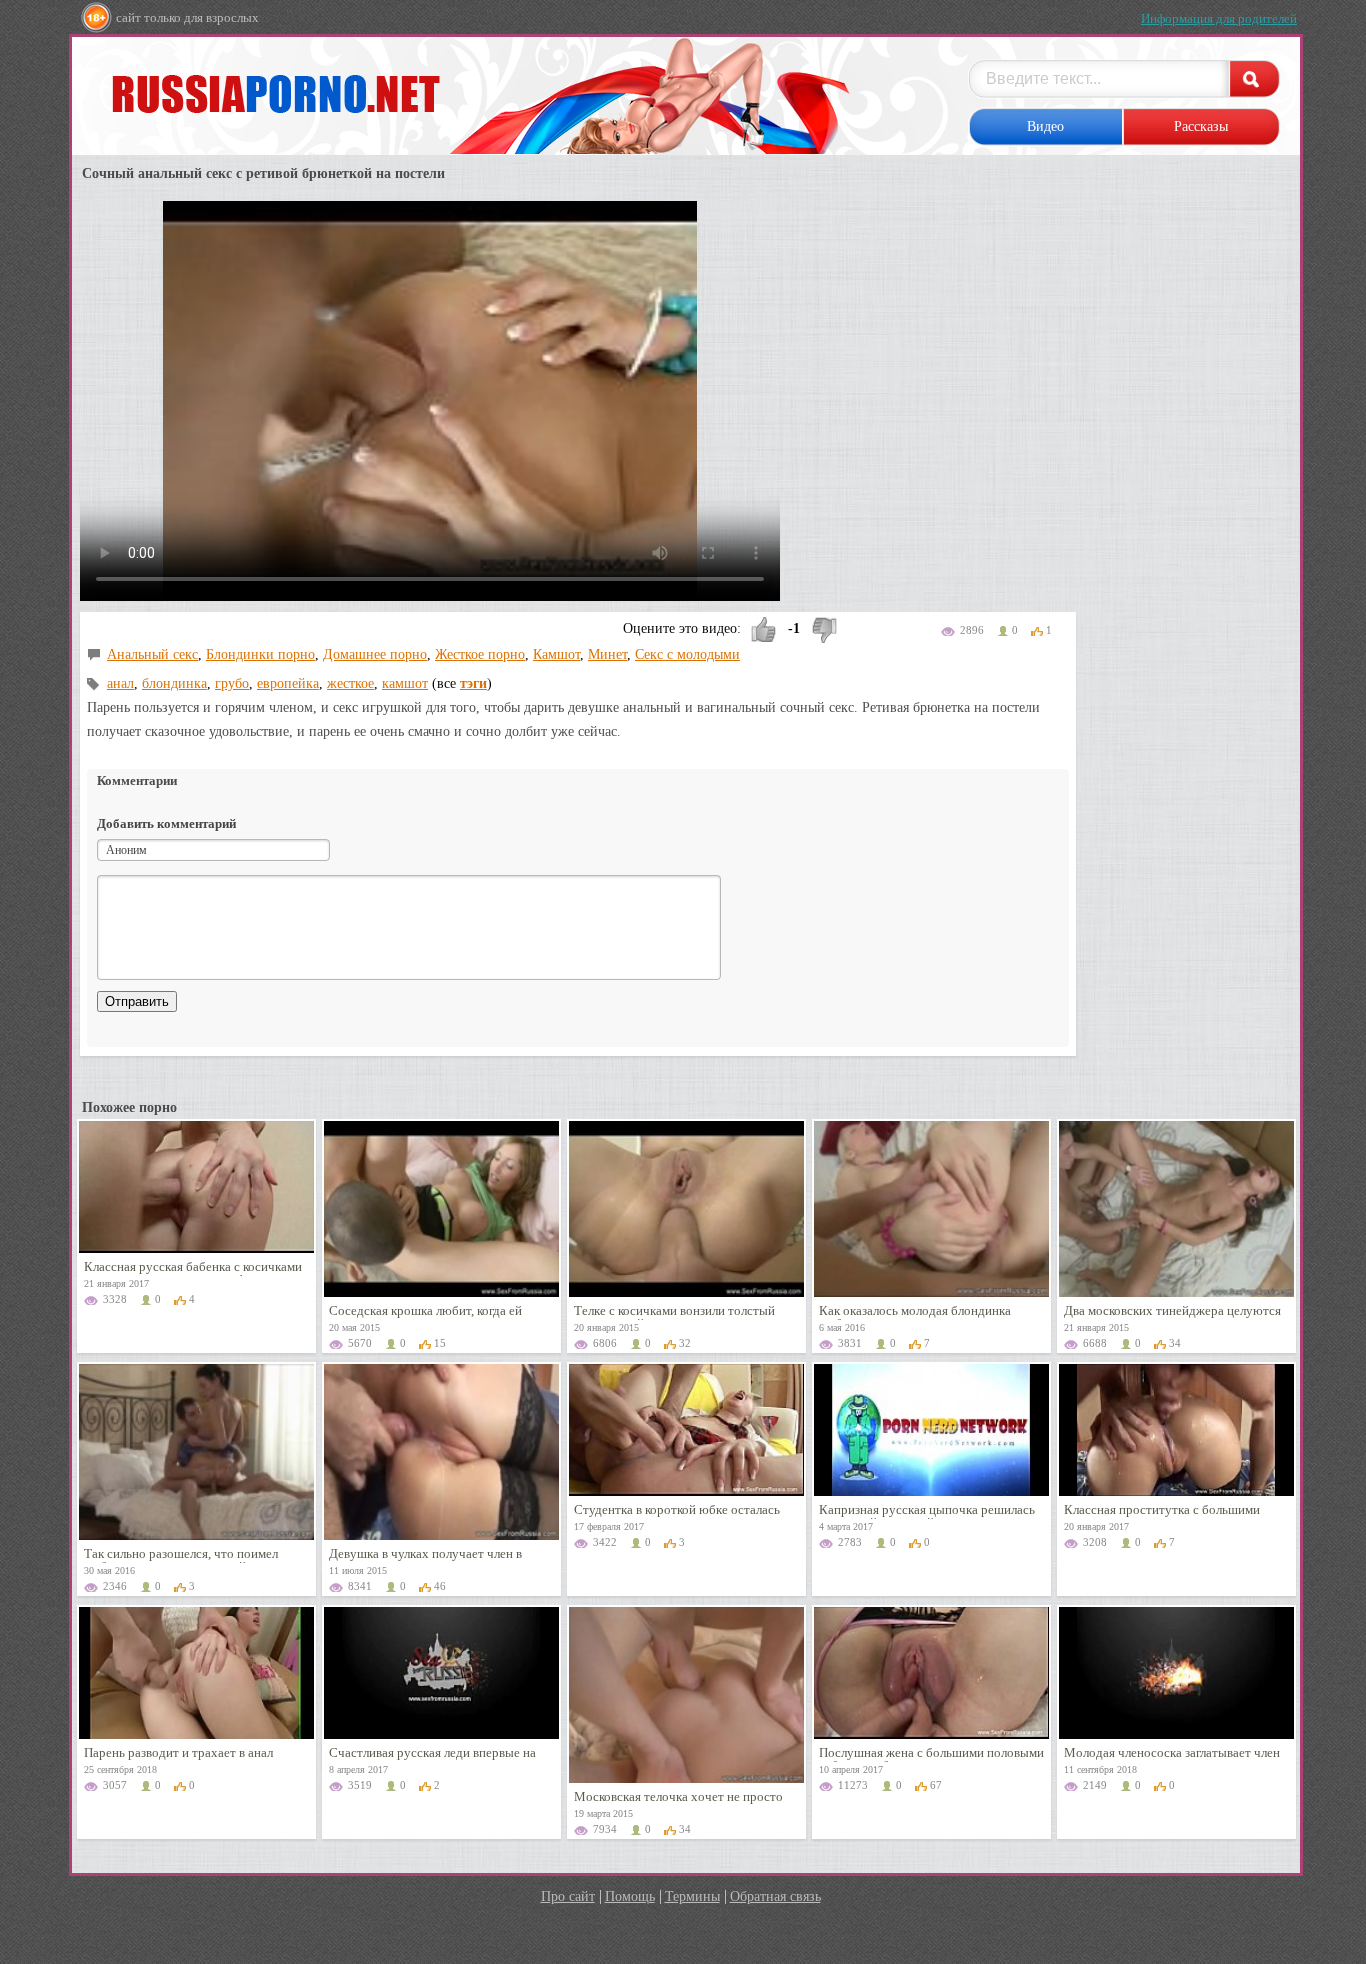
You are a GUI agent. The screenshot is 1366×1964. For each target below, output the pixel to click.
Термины (692, 1896)
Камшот (556, 654)
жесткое (350, 683)
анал (120, 683)
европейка (288, 683)
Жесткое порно (480, 654)
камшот (405, 683)
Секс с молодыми (687, 654)
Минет (607, 654)
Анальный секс (152, 654)
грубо (232, 683)
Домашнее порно (375, 654)
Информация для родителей (1219, 18)
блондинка (174, 683)
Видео (1045, 126)
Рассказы (1201, 126)
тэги (473, 683)
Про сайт (568, 1896)
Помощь (630, 1896)
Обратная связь (775, 1896)
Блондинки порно (260, 654)
